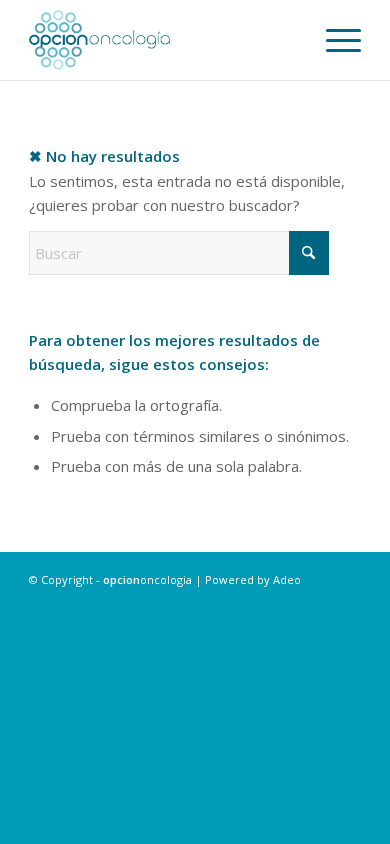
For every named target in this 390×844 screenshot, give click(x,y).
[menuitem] (333, 40)
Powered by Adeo (253, 579)
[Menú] (333, 40)
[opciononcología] (161, 40)
